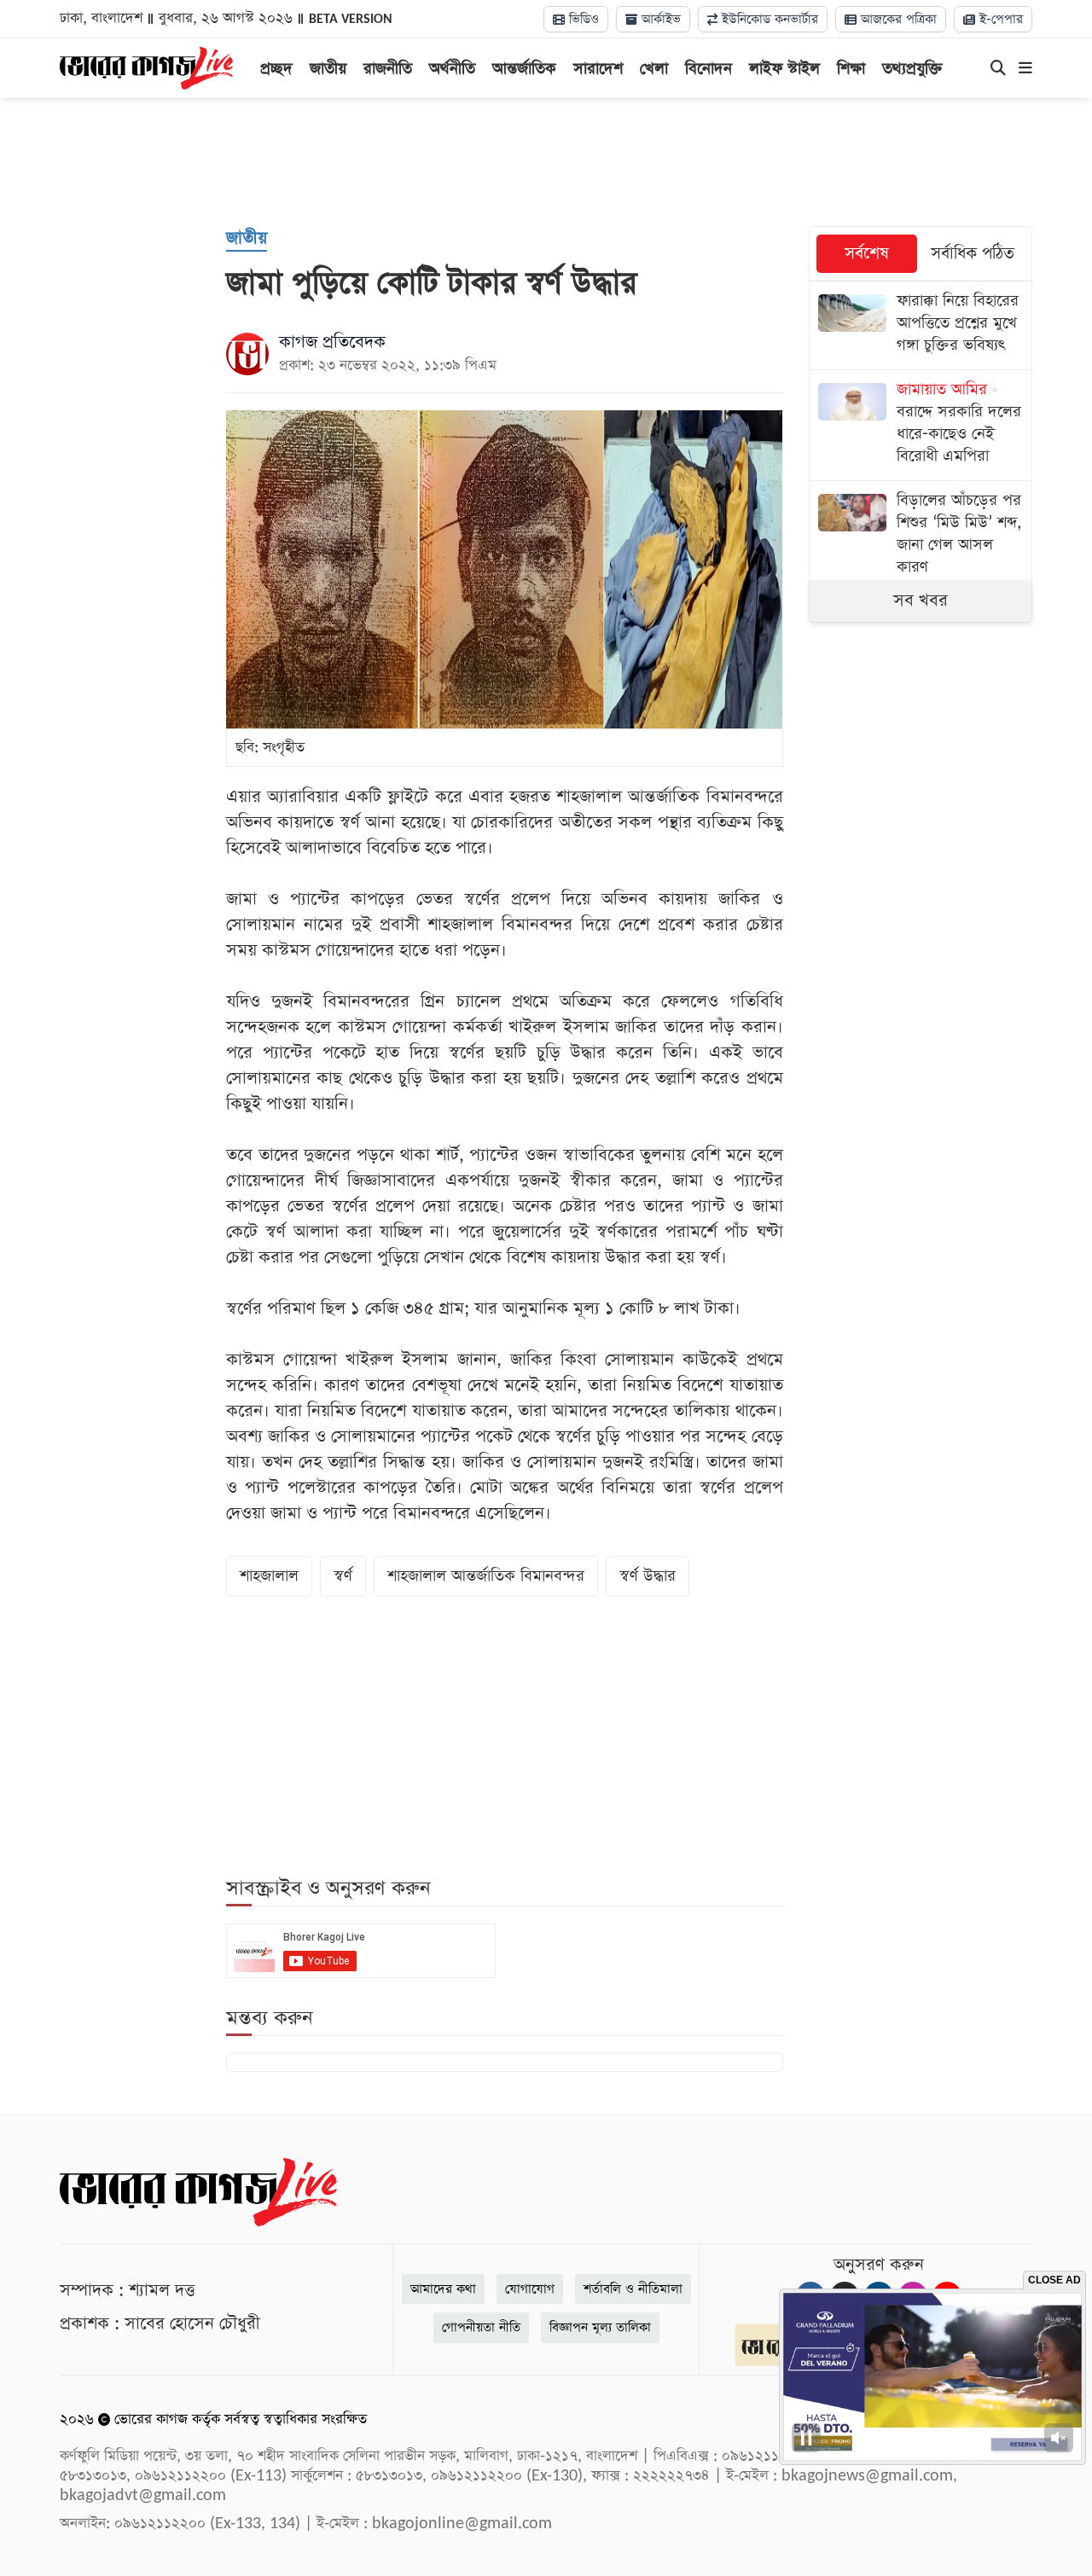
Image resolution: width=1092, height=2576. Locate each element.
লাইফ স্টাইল (784, 69)
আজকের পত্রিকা (897, 19)
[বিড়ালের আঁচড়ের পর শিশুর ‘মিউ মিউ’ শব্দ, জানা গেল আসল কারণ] (921, 536)
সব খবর (921, 600)
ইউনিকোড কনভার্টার (768, 19)
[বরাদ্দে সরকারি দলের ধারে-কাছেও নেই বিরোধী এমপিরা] (921, 425)
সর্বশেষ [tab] (867, 254)
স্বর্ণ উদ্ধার (648, 1576)
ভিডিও (582, 19)
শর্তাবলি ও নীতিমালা (633, 2289)
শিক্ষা (851, 69)
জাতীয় (328, 69)
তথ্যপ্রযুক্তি (912, 69)
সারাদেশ (598, 69)
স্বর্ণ (343, 1576)
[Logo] (146, 67)
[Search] (998, 69)
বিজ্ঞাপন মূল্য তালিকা (600, 2327)
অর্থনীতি (452, 69)
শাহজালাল (269, 1576)
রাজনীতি (388, 69)
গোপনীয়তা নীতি (481, 2327)
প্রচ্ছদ (276, 69)
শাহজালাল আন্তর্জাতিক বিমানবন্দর (486, 1576)
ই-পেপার (999, 19)
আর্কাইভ (659, 19)
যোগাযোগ (530, 2289)
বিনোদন (709, 69)
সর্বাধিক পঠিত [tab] (973, 254)
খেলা (654, 69)
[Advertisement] (546, 162)
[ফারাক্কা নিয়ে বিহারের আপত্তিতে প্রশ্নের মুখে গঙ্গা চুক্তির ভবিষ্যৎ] (921, 325)
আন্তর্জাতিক (524, 69)
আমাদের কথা (443, 2289)
